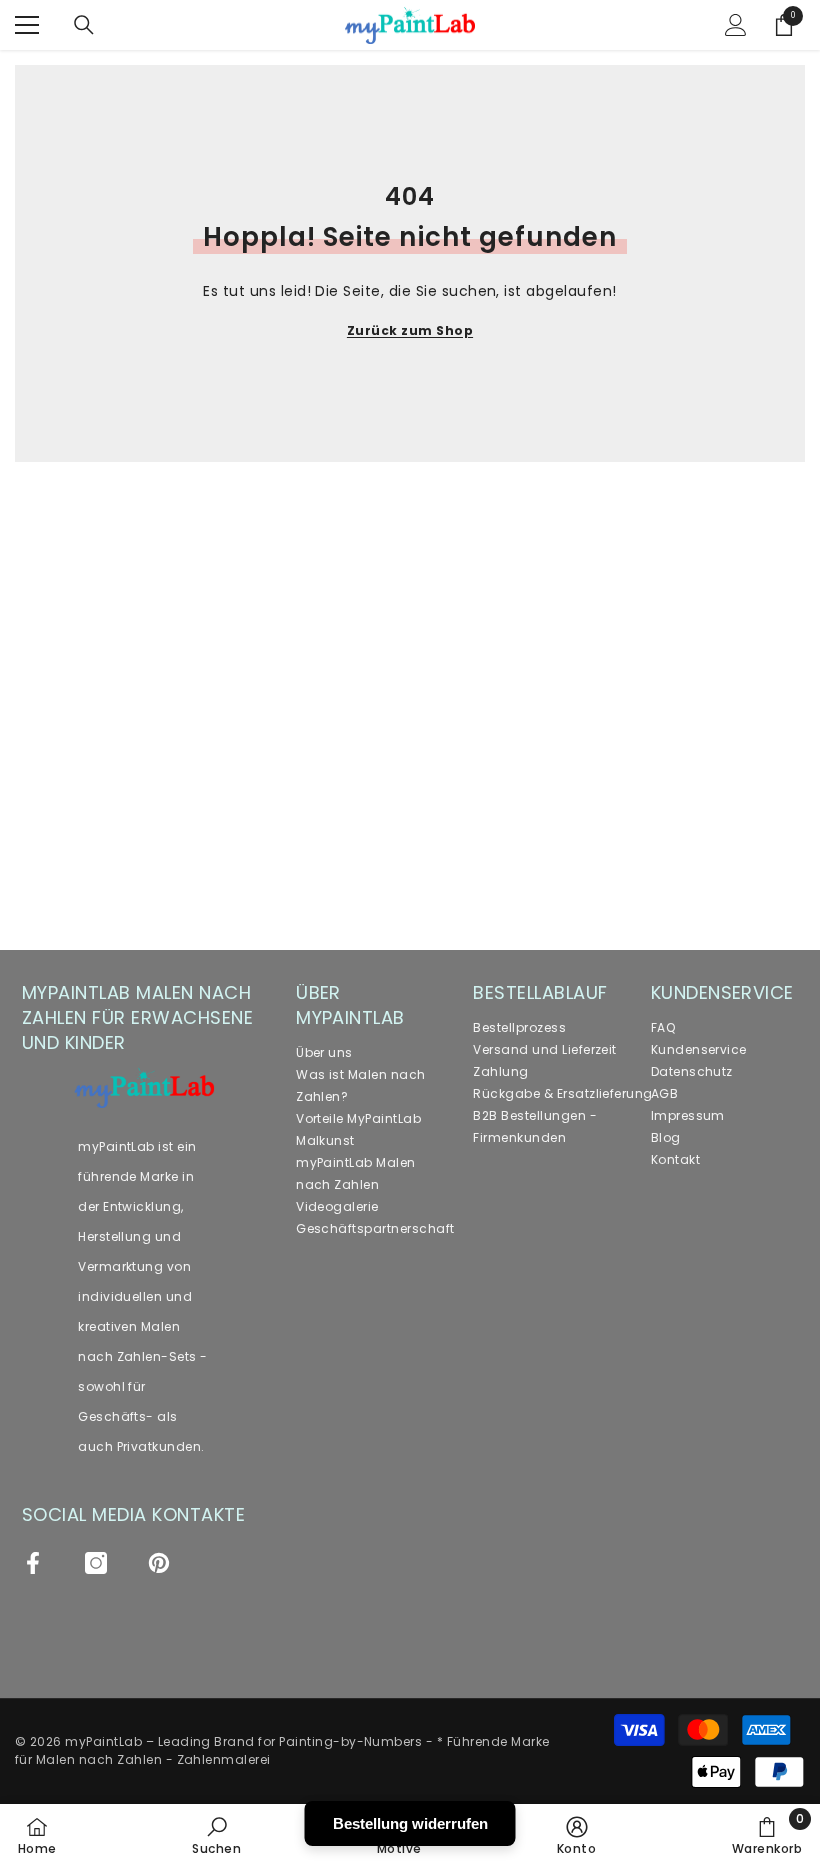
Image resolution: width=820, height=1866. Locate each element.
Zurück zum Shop (410, 330)
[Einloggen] (736, 25)
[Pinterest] (159, 1563)
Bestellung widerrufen (410, 1823)
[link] (216, 1835)
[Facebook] (33, 1563)
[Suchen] (84, 25)
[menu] (27, 25)
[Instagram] (96, 1563)
